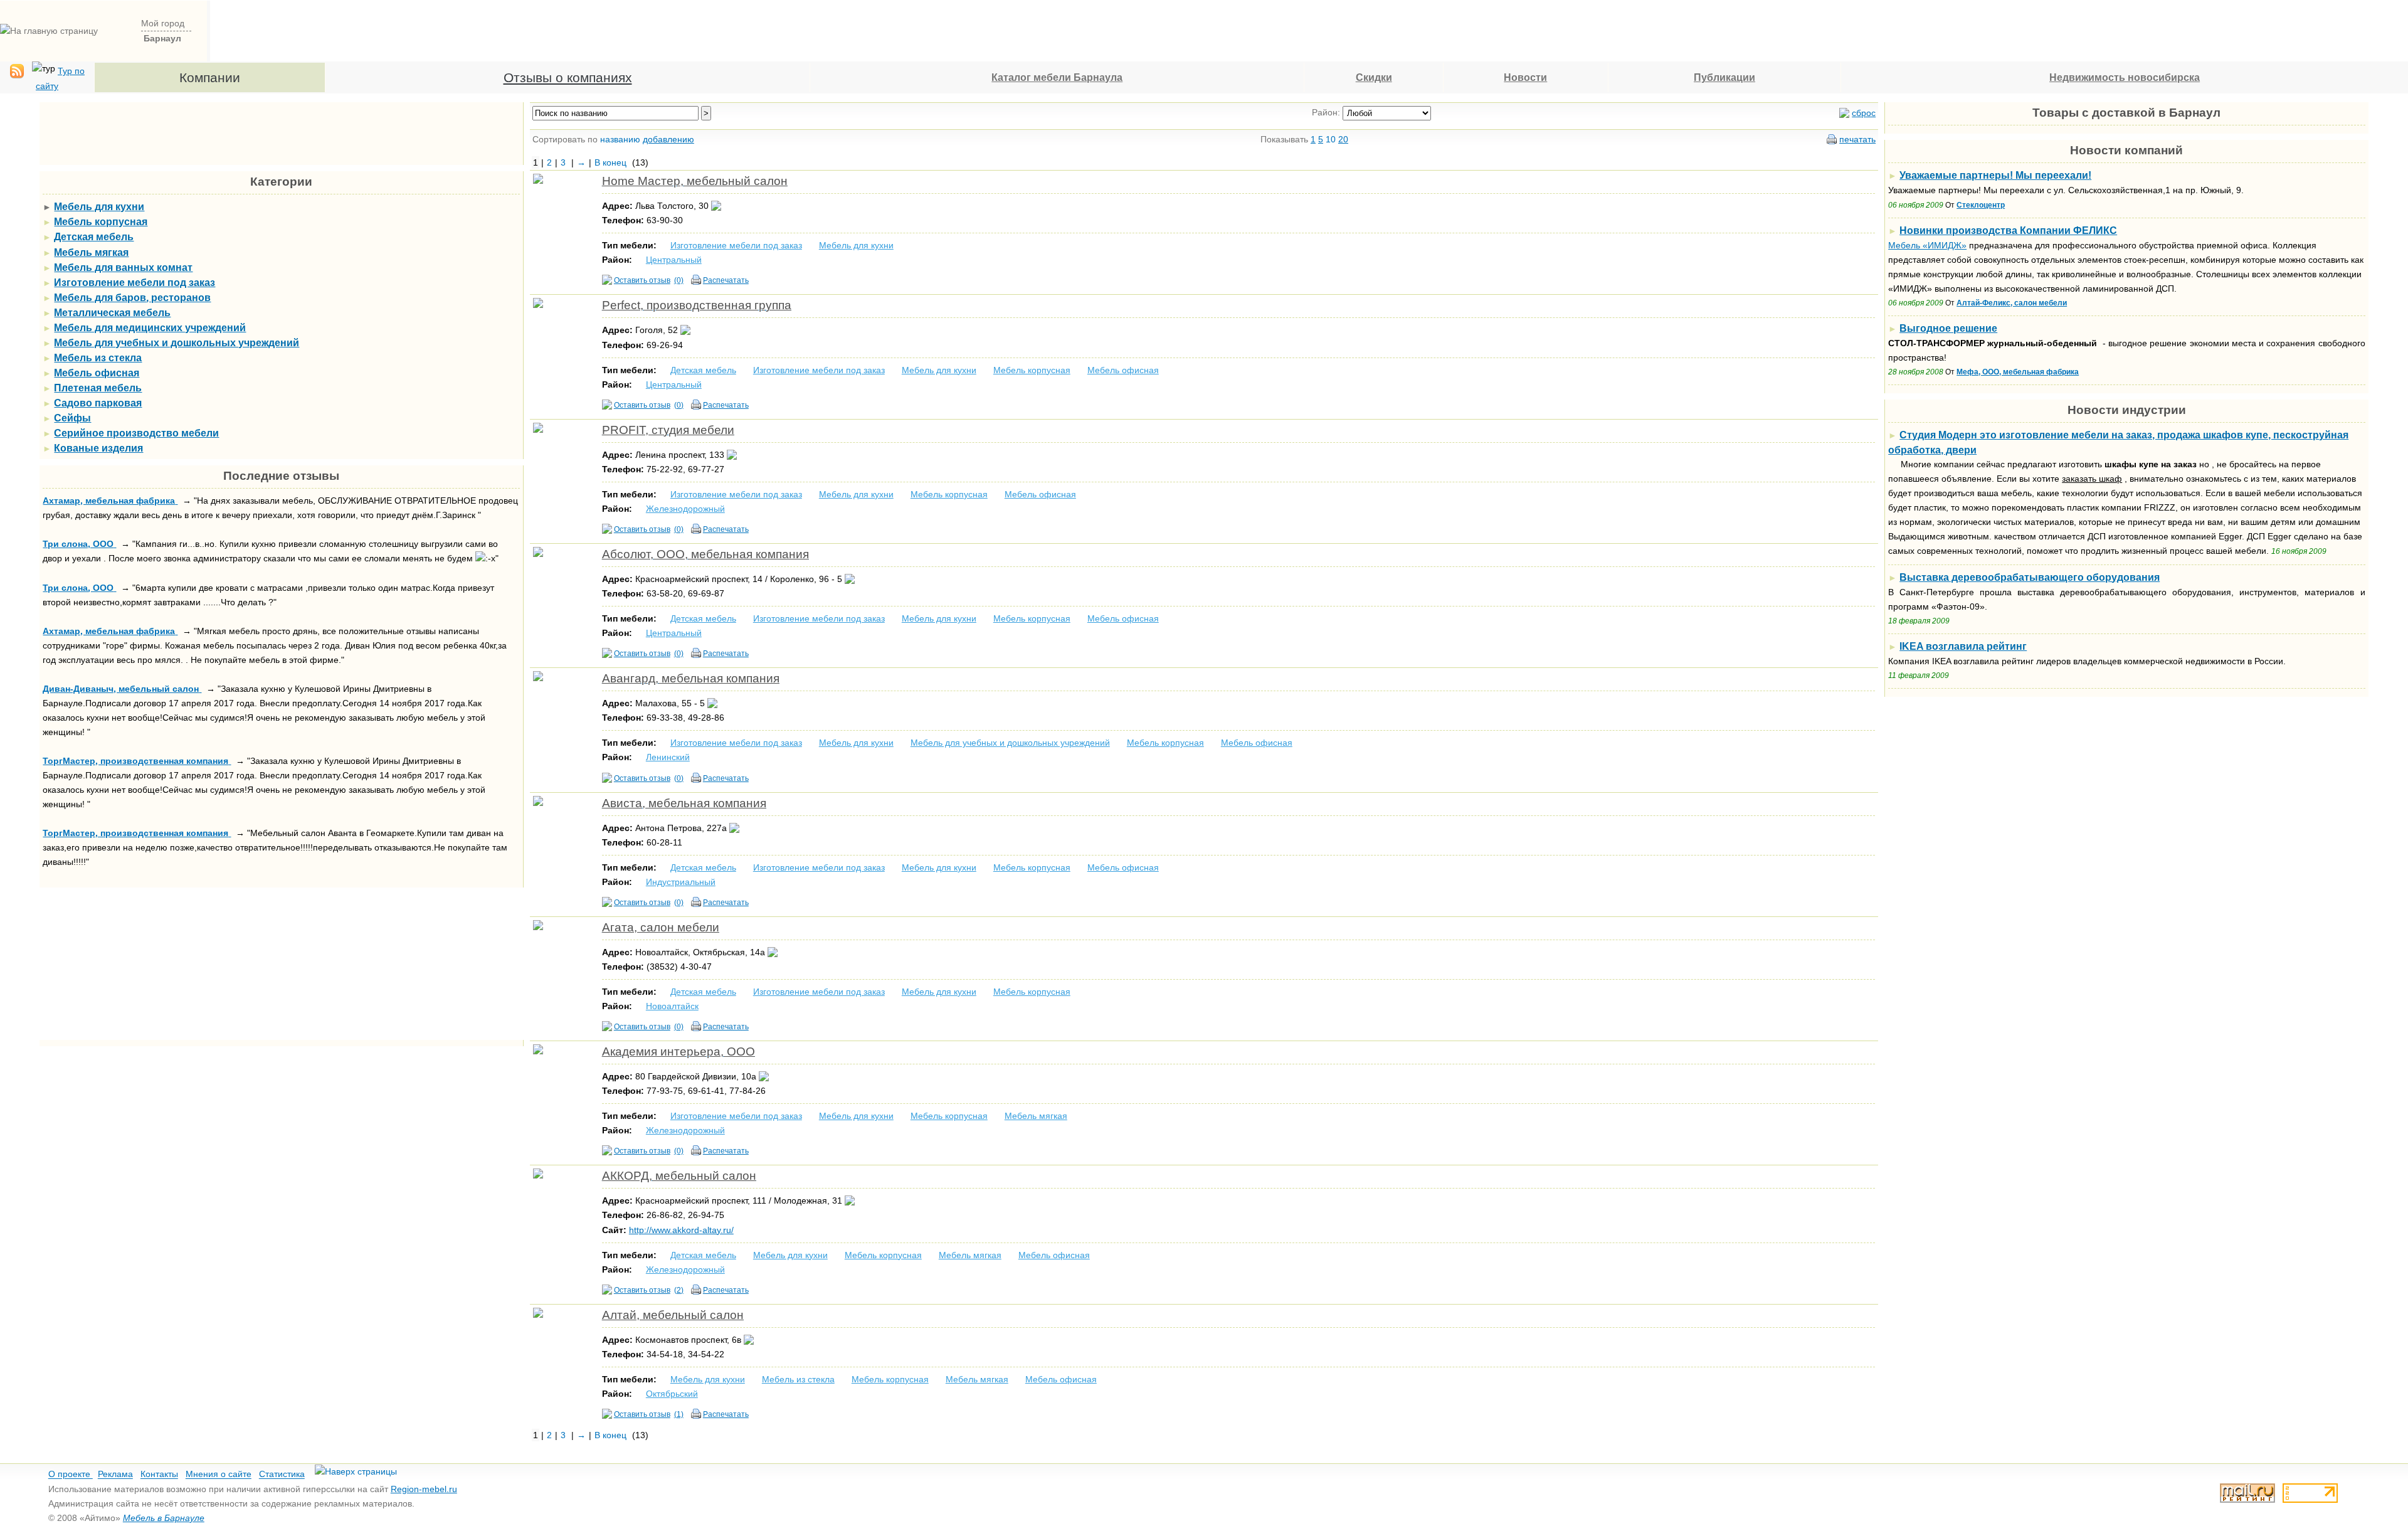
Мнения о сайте (219, 1475)
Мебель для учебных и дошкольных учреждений (1010, 743)
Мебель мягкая (1036, 1116)
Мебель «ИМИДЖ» (1927, 245)
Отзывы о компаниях (568, 77)
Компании (210, 77)
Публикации (1724, 77)
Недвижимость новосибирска (2125, 77)
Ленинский (668, 757)
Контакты (159, 1475)
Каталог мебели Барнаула (1057, 77)
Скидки (1374, 77)
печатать (1857, 139)
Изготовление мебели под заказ (736, 245)
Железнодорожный (685, 509)
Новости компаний (2126, 150)
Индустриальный (681, 882)
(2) (679, 1290)
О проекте (71, 1475)
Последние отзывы (281, 476)
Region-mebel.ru (424, 1489)
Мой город (163, 23)
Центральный (674, 260)
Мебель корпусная (1032, 370)
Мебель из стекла (798, 1379)
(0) (679, 280)
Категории (281, 182)
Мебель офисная (1123, 370)
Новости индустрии (2127, 410)
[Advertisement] (1080, 29)
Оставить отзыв (642, 280)
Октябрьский (672, 1394)
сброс (1864, 113)
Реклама (115, 1475)
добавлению (668, 139)
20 (1343, 139)
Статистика (282, 1475)
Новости (1525, 77)
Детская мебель (703, 370)
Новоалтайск (672, 1006)
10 (1331, 139)
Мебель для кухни (856, 245)
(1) (679, 1414)
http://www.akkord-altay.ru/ (681, 1230)
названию (620, 139)
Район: (1326, 112)
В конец (610, 162)
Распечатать (726, 280)
